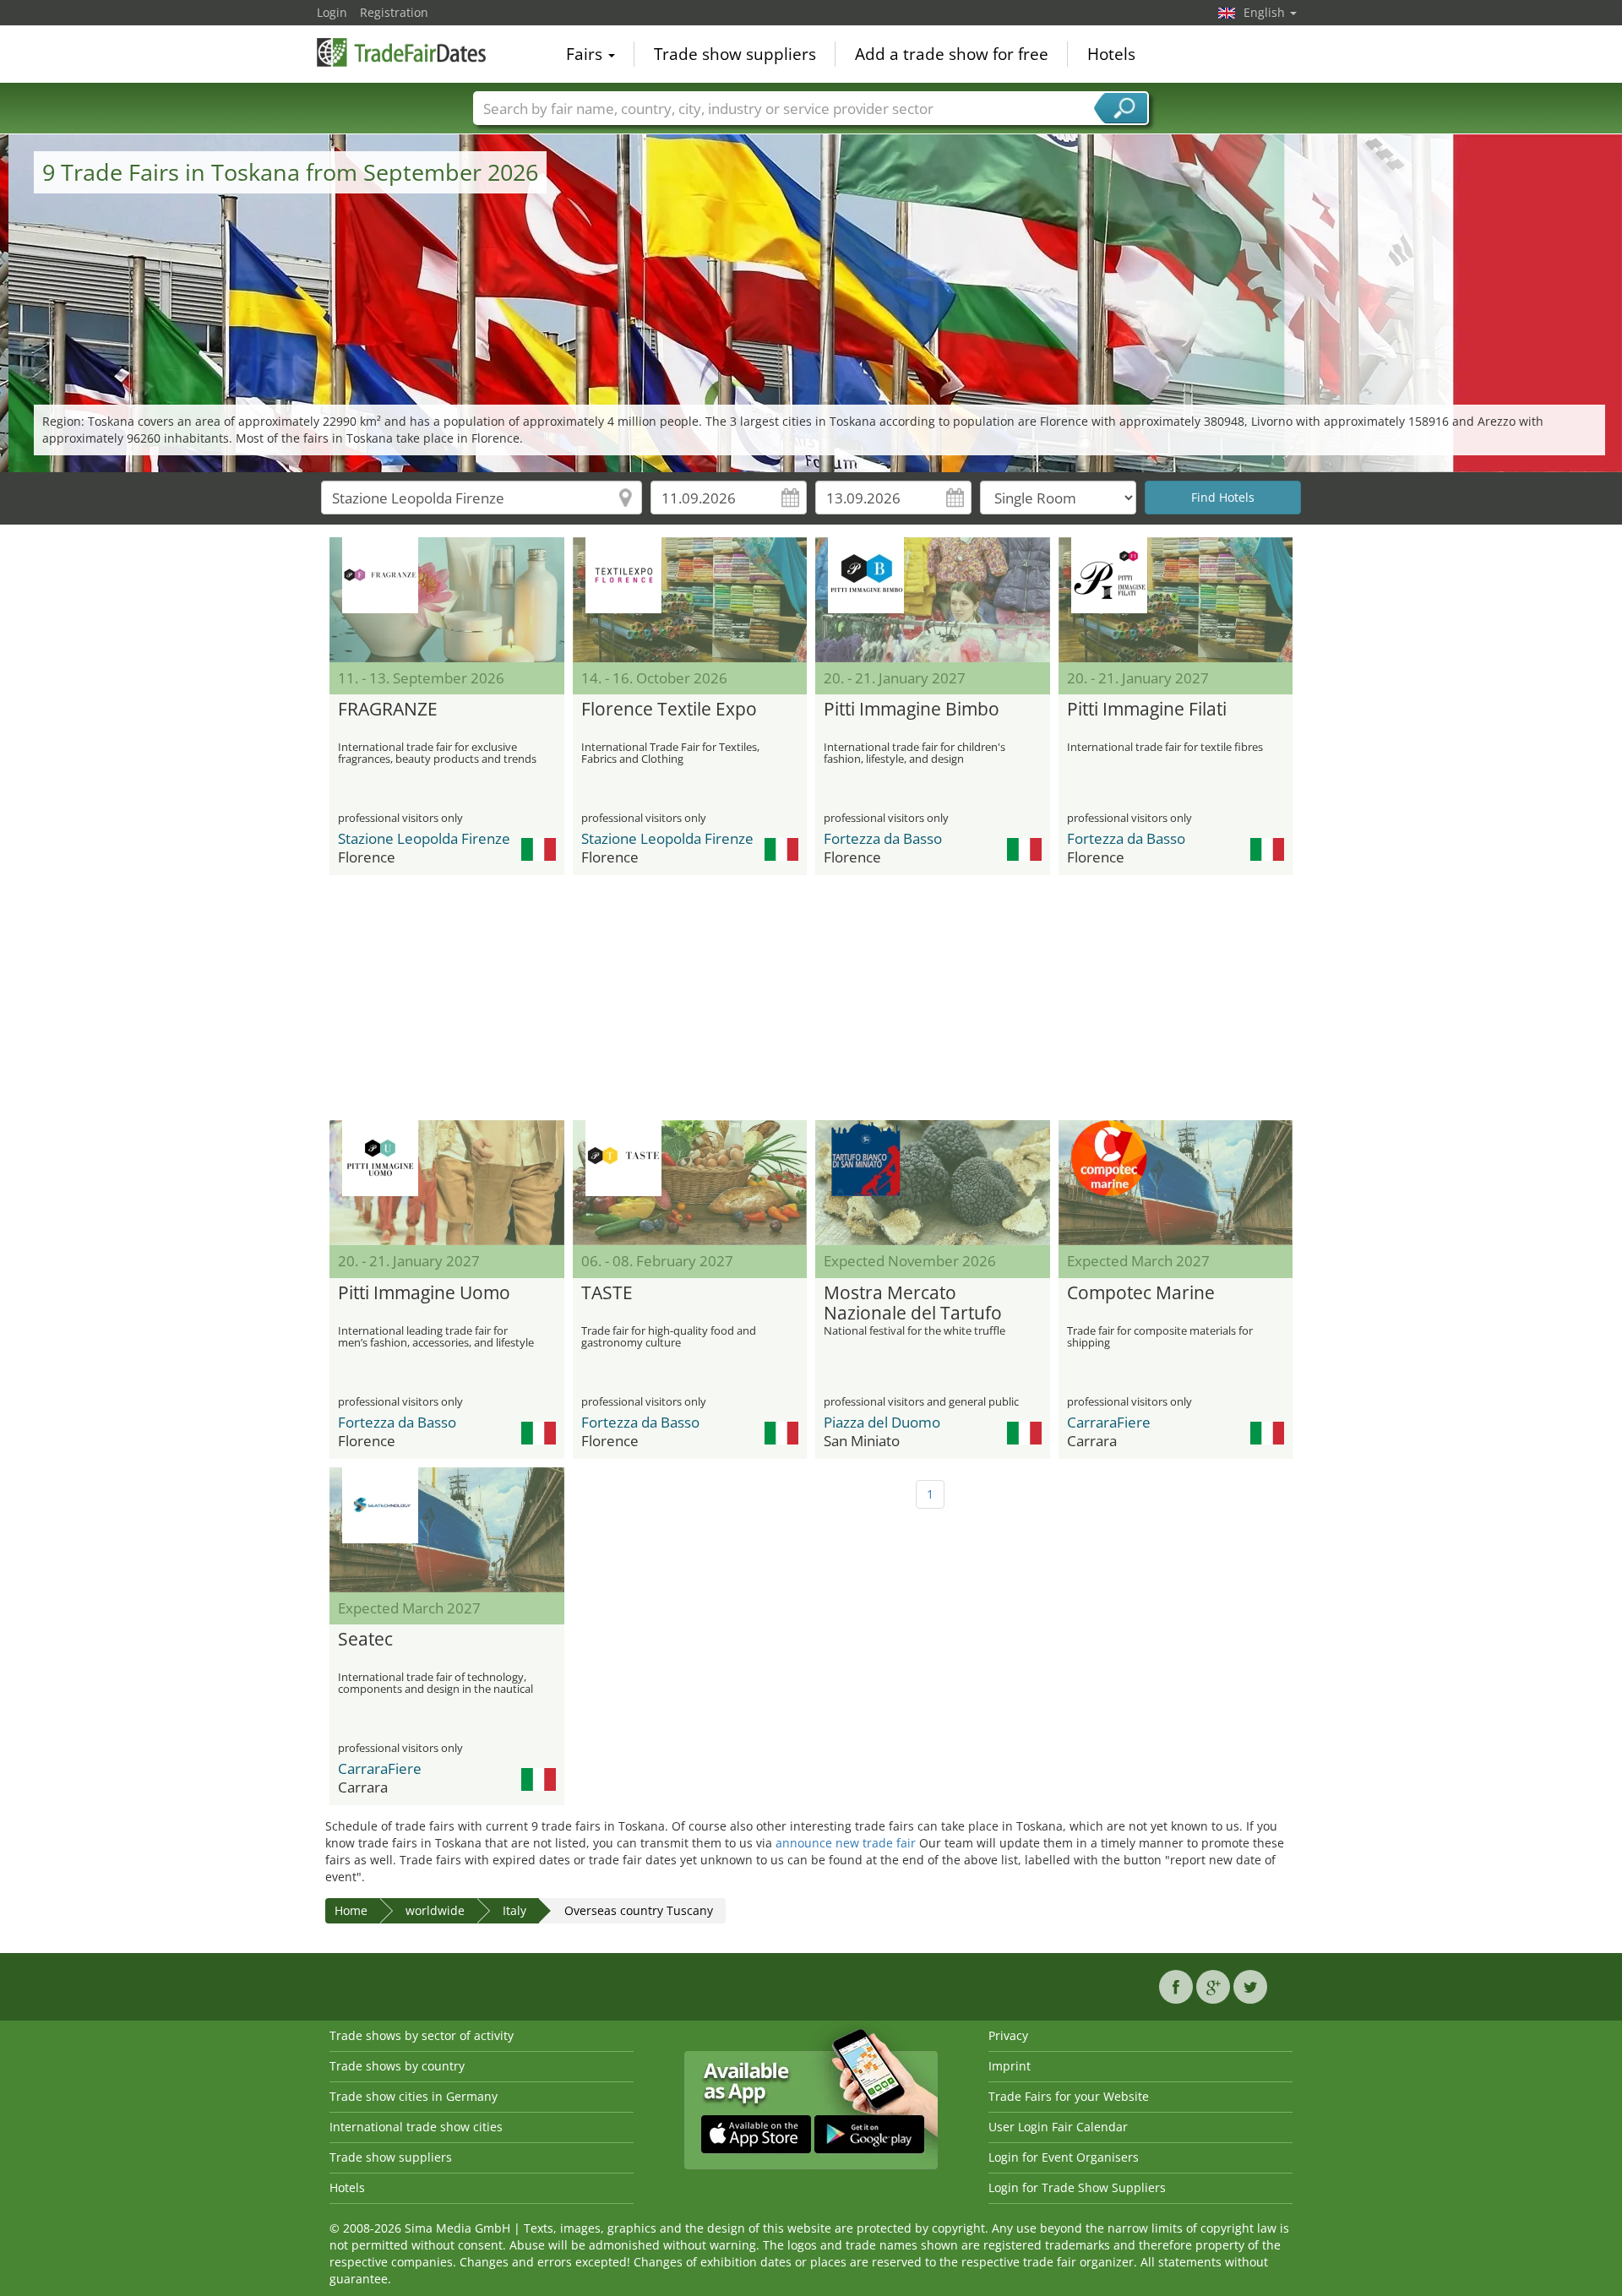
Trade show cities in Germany (414, 2096)
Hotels (1111, 54)
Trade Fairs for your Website (1069, 2096)
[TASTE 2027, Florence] (690, 1183)
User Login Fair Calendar (1058, 2127)
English (1266, 12)
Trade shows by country (397, 2066)
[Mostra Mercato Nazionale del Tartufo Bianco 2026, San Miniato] (933, 1183)
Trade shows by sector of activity (422, 2035)
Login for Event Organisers (1064, 2157)
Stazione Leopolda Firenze (424, 838)
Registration (394, 12)
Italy (514, 1910)
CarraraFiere (1109, 1422)
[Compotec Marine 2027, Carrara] (1176, 1183)
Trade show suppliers (735, 54)
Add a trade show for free (952, 54)
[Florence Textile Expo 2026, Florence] (690, 600)
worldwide (435, 1910)
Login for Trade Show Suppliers (1077, 2187)
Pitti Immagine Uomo (424, 1293)
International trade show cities (416, 2127)
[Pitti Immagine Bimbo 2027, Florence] (933, 600)
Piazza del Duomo (882, 1422)
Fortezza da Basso (883, 838)
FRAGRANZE (388, 710)
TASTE (607, 1293)
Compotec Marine (1141, 1293)
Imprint (1010, 2066)
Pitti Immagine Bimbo (912, 710)
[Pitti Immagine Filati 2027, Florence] (1176, 600)
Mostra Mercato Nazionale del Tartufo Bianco (913, 1303)
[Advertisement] (811, 998)
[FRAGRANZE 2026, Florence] (447, 600)
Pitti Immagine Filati (1147, 710)
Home (351, 1910)
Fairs (586, 54)
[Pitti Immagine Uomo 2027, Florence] (447, 1183)
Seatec (365, 1640)
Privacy (1008, 2035)
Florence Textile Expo (669, 710)
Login (332, 12)
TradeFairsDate (401, 52)
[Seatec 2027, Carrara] (447, 1530)
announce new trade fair (846, 1843)
